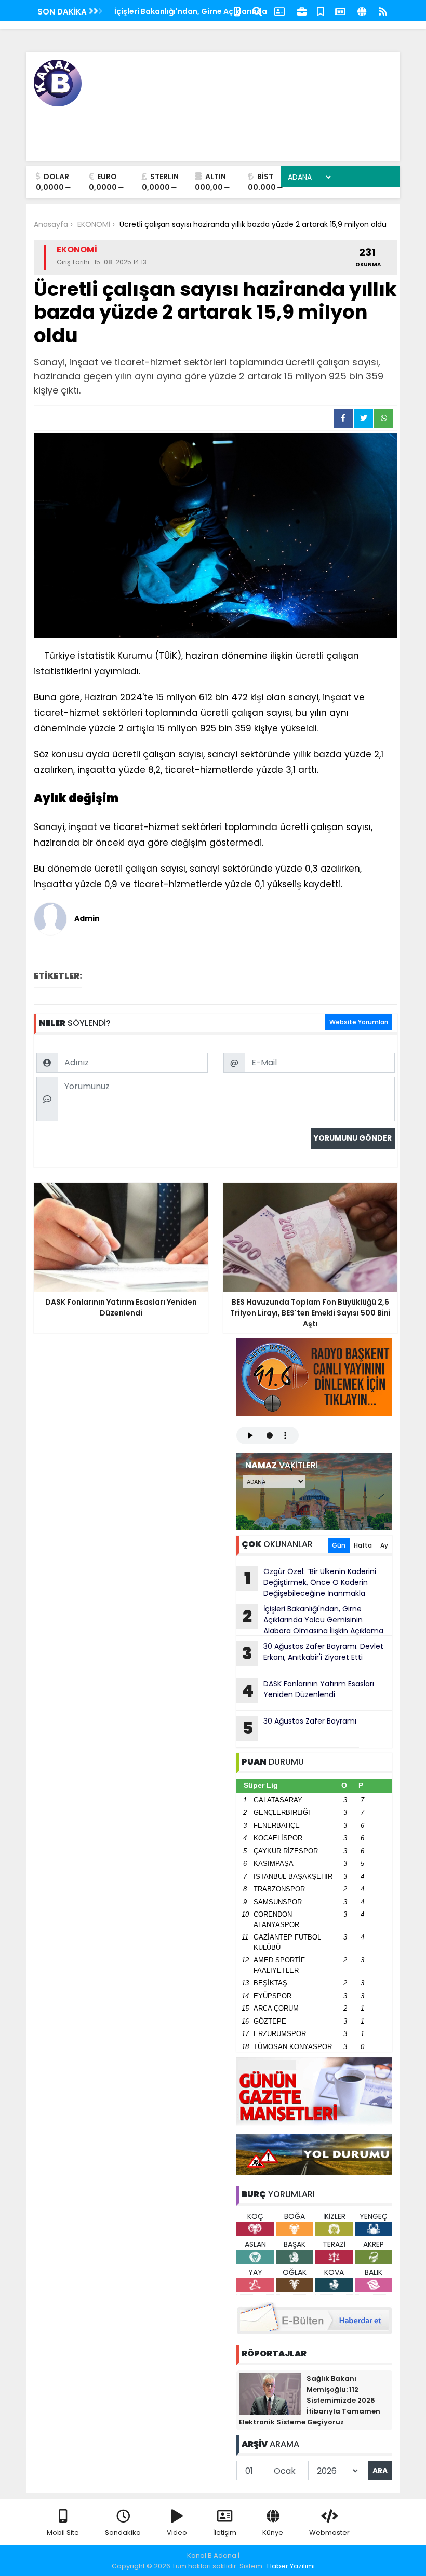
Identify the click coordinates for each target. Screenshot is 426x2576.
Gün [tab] (339, 1545)
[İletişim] (279, 11)
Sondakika (123, 2533)
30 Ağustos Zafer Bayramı (299, 1728)
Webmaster (329, 2533)
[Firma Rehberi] (302, 11)
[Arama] (257, 11)
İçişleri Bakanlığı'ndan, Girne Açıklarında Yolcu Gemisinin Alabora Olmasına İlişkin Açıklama (313, 1620)
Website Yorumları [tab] (359, 1022)
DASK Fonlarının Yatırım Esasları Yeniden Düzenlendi (308, 1690)
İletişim (225, 2533)
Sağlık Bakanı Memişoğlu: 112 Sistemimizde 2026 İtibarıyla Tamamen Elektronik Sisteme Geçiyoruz (310, 2400)
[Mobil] (237, 11)
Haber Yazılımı (291, 2566)
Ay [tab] (384, 1545)
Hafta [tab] (363, 1545)
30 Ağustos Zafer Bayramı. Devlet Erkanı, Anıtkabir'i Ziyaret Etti (313, 1653)
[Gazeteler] (340, 11)
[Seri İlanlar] (321, 11)
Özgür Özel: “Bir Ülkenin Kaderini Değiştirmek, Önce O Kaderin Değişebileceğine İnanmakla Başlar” (306, 1582)
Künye (273, 2533)
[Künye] (362, 11)
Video (177, 2533)
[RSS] (383, 11)
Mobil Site (63, 2533)
